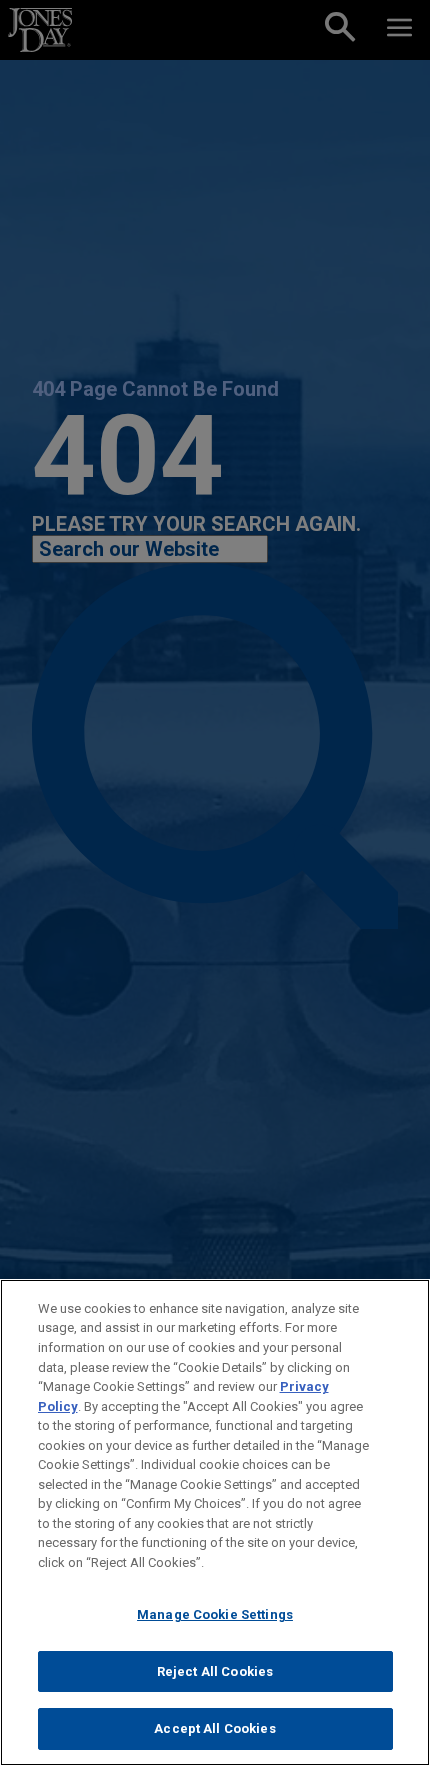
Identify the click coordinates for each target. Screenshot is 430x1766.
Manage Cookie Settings (215, 1614)
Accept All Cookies (214, 1728)
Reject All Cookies (215, 1671)
